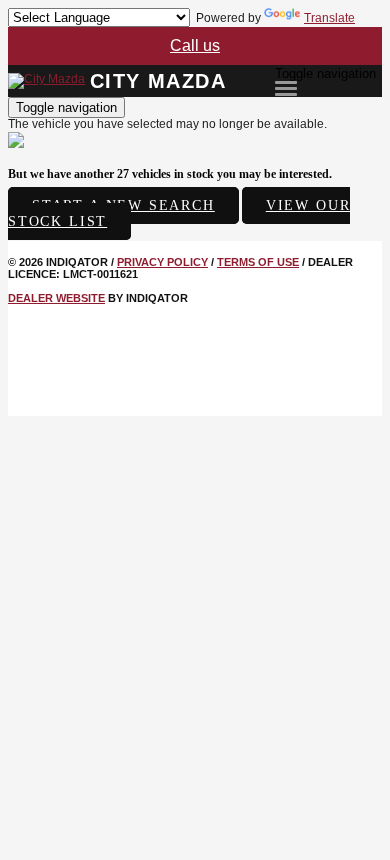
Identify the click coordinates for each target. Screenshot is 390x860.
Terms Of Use (258, 262)
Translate (329, 18)
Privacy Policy (162, 262)
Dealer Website (56, 298)
